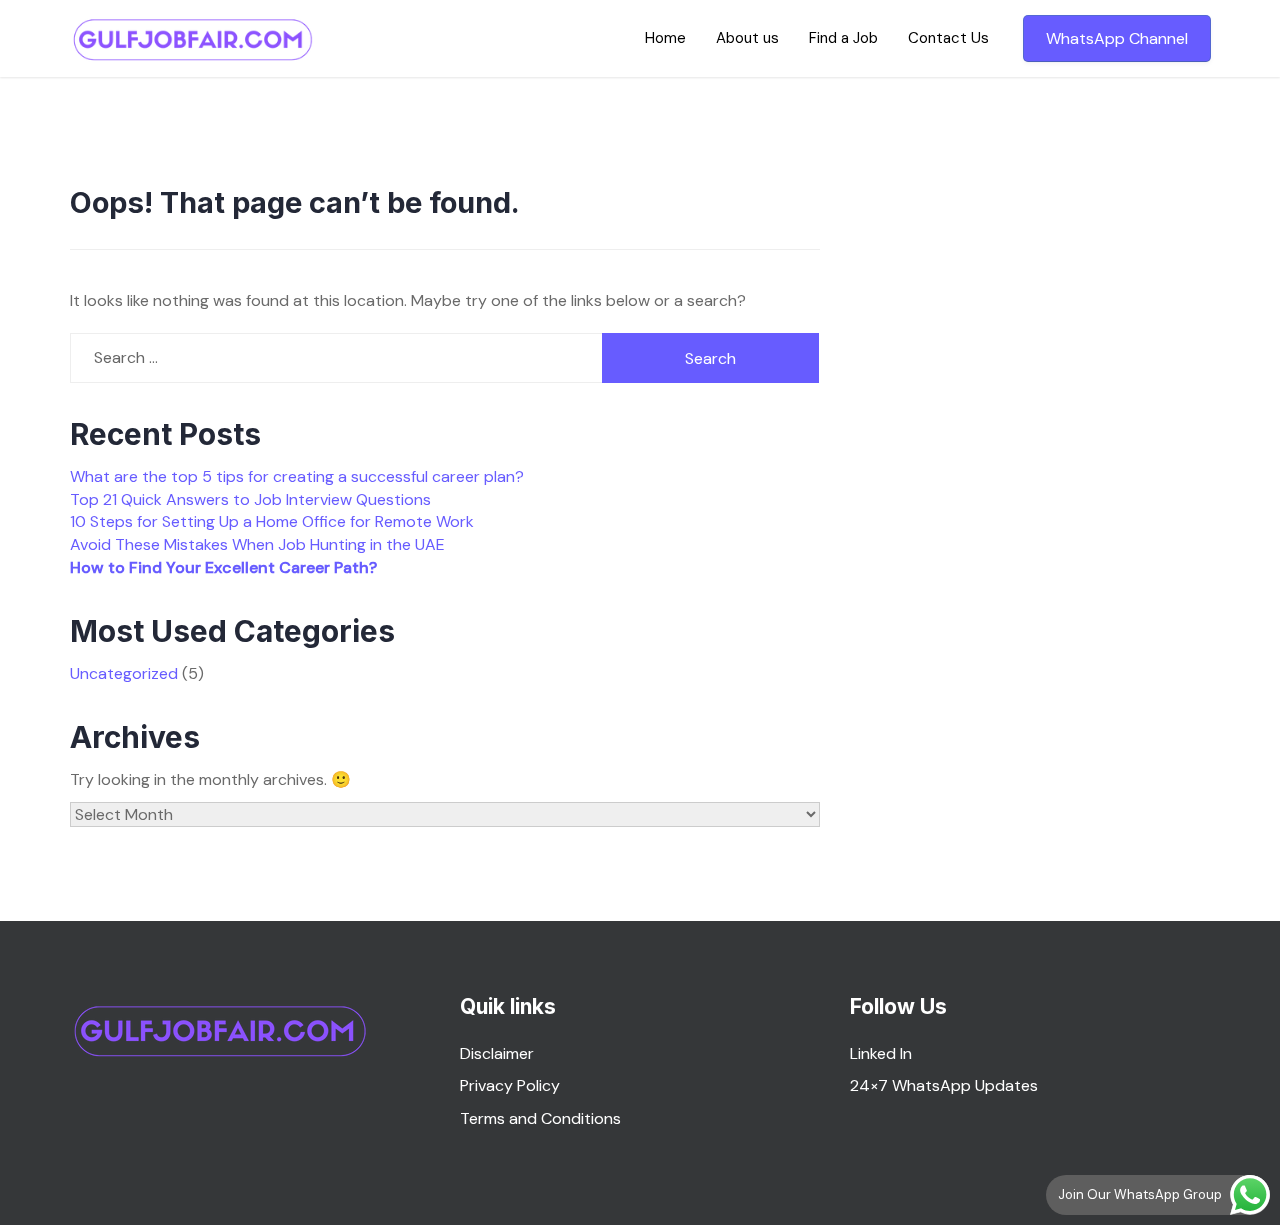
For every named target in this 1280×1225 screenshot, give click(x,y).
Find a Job (843, 38)
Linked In (881, 1053)
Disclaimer (497, 1053)
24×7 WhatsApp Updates (944, 1085)
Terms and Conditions (540, 1118)
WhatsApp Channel (1117, 38)
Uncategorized (124, 673)
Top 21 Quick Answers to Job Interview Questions (250, 499)
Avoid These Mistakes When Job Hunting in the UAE (257, 544)
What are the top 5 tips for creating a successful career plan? (297, 476)
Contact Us (948, 38)
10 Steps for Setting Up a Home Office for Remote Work (272, 521)
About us (747, 38)
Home (665, 38)
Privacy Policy (510, 1085)
